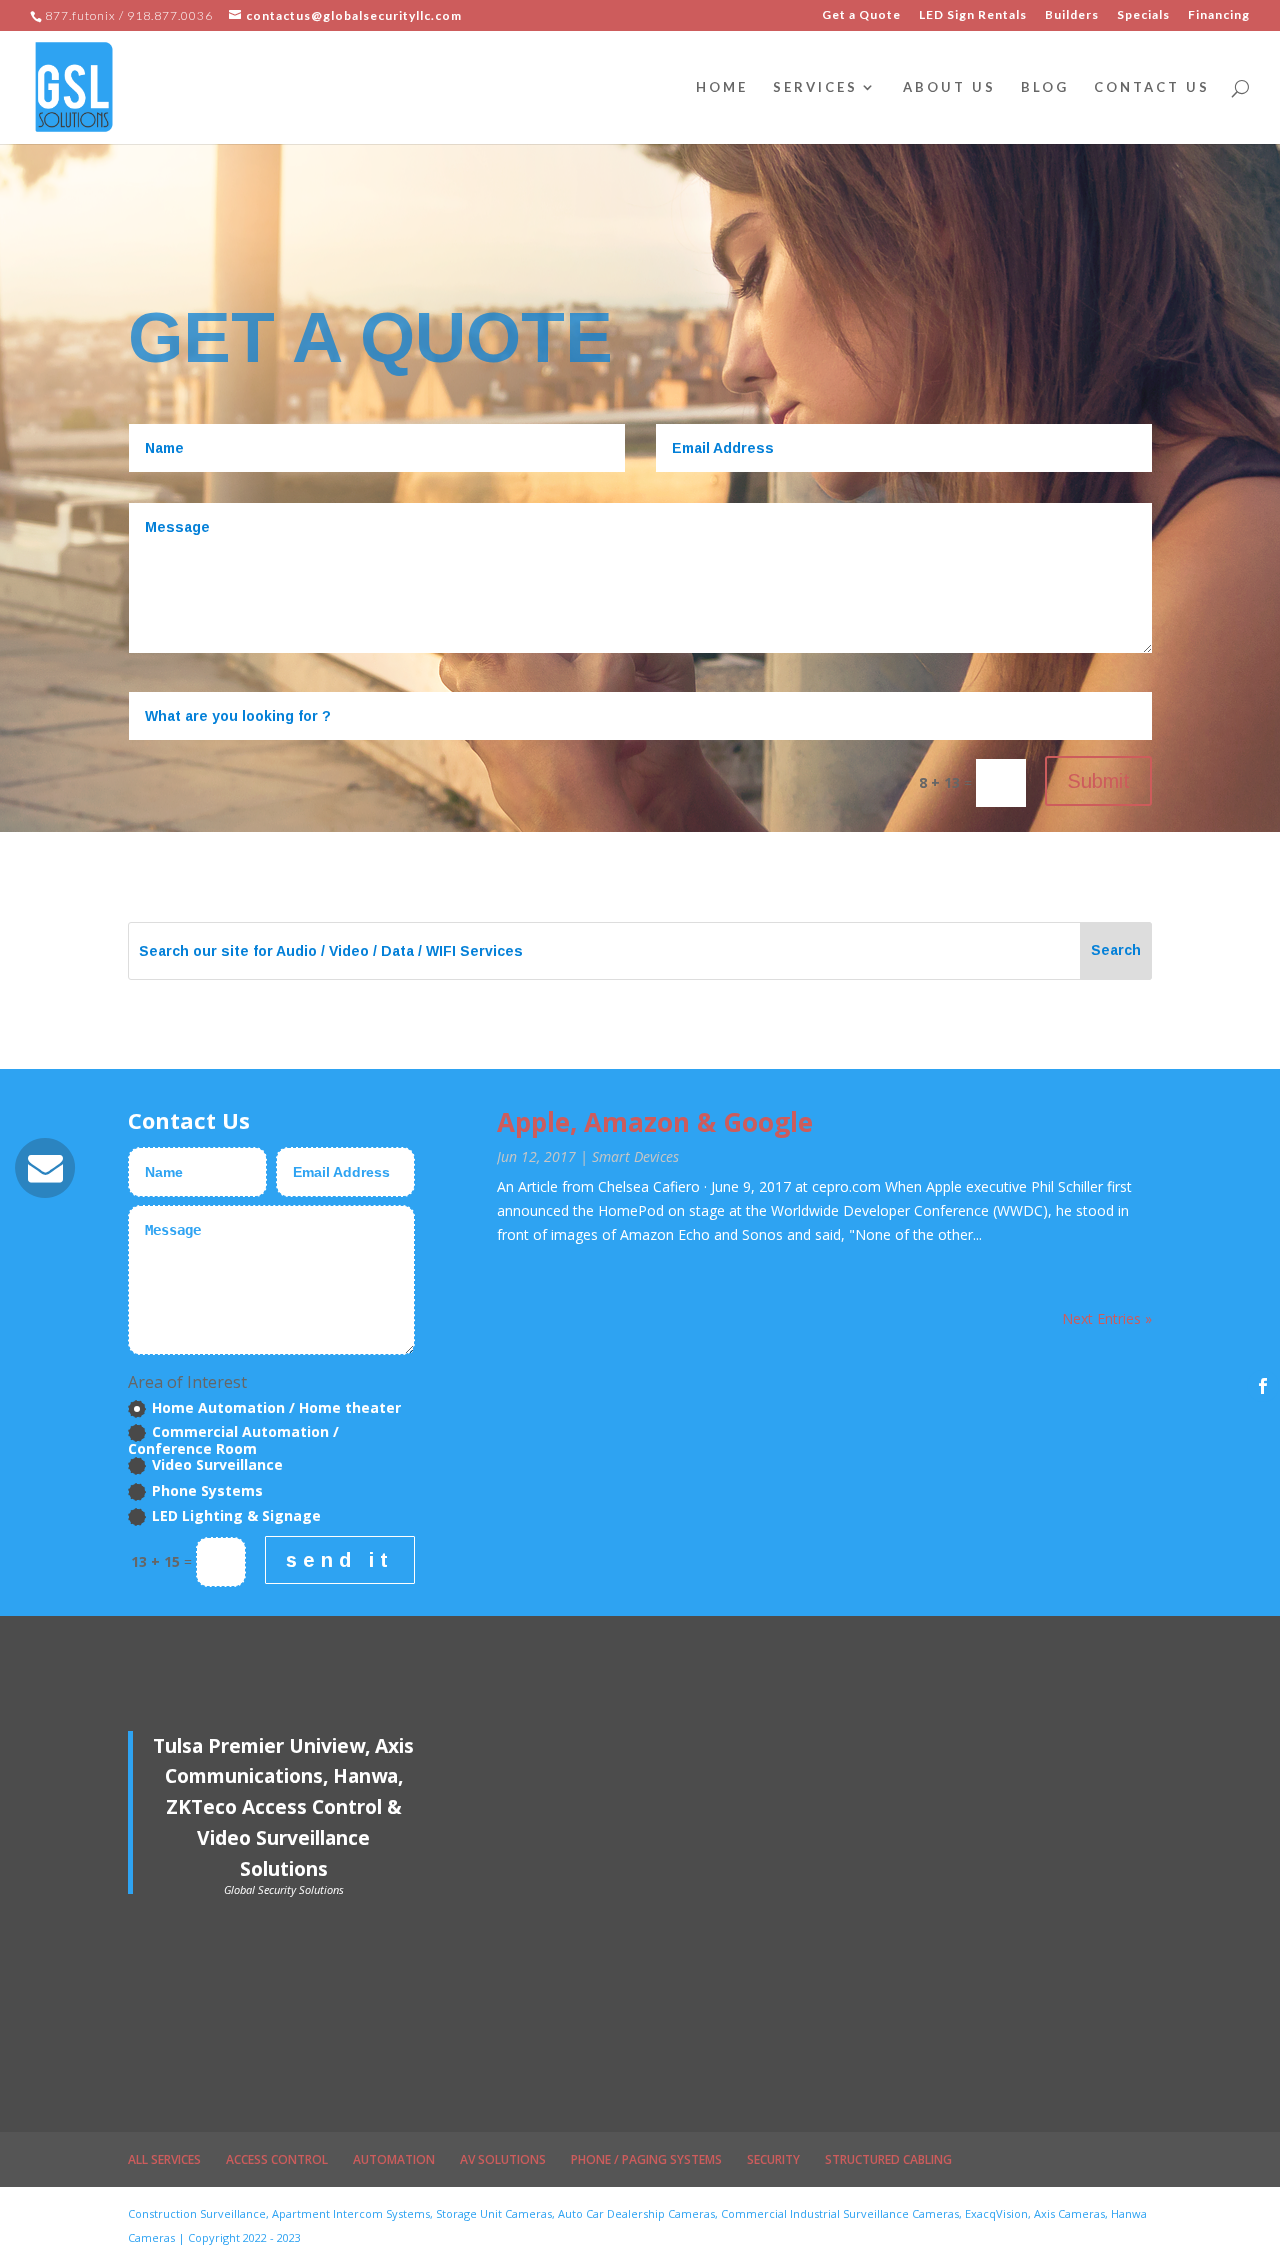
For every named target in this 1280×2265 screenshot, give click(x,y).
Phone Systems (207, 1491)
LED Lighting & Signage (236, 1516)
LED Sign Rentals (973, 15)
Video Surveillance (217, 1465)
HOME (722, 87)
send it (340, 1560)
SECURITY (773, 2159)
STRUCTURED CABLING (888, 2159)
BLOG (1045, 87)
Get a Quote (861, 15)
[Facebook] (1263, 1386)
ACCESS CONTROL (277, 2159)
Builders (1072, 15)
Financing (1219, 15)
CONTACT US (1152, 87)
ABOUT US (949, 87)
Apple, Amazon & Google (655, 1122)
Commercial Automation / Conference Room (233, 1440)
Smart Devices (635, 1156)
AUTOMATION (394, 2159)
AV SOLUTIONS (503, 2159)
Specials (1143, 15)
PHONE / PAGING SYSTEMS (646, 2159)
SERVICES (815, 87)
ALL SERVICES (164, 2159)
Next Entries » (1107, 1318)
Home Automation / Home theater (276, 1408)
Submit (1098, 781)
